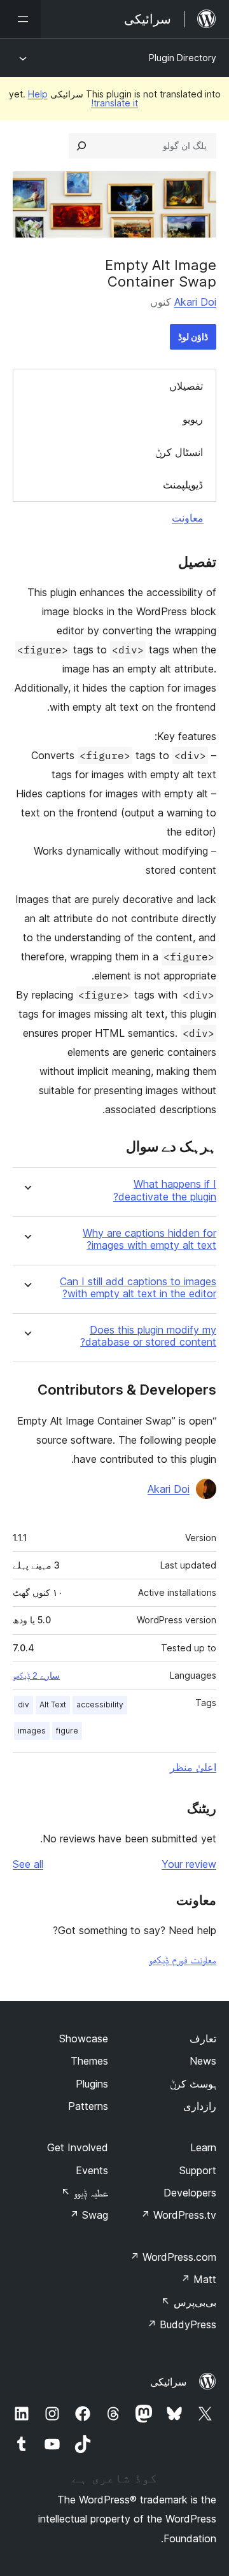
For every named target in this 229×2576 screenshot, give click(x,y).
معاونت (188, 518)
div (24, 1704)
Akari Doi (195, 302)
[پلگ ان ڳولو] (81, 146)
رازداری (200, 2106)
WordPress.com (173, 2257)
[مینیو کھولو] (20, 19)
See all (28, 1864)
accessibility (100, 1704)
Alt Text (53, 1704)
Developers (190, 2193)
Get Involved (78, 2147)
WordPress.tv (178, 2215)
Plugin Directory (183, 58)
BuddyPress (182, 2324)
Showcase (84, 2039)
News (203, 2061)
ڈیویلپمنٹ (183, 485)
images (32, 1731)
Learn (203, 2147)
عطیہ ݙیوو (85, 2193)
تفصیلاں (186, 386)
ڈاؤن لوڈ (193, 337)
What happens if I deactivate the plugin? (165, 1190)
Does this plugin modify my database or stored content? (148, 1336)
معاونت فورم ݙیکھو (183, 1960)
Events (92, 2170)
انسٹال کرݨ (179, 452)
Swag (89, 2215)
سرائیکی (168, 2382)
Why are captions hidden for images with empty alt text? (149, 1239)
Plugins (92, 2084)
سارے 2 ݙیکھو (36, 1676)
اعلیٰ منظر (193, 1767)
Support (198, 2170)
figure (67, 1731)
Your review (189, 1864)
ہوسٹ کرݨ (193, 2084)
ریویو (193, 419)
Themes (89, 2061)
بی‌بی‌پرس (189, 2302)
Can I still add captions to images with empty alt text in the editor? (138, 1288)
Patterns (88, 2106)
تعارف (203, 2039)
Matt (198, 2279)
